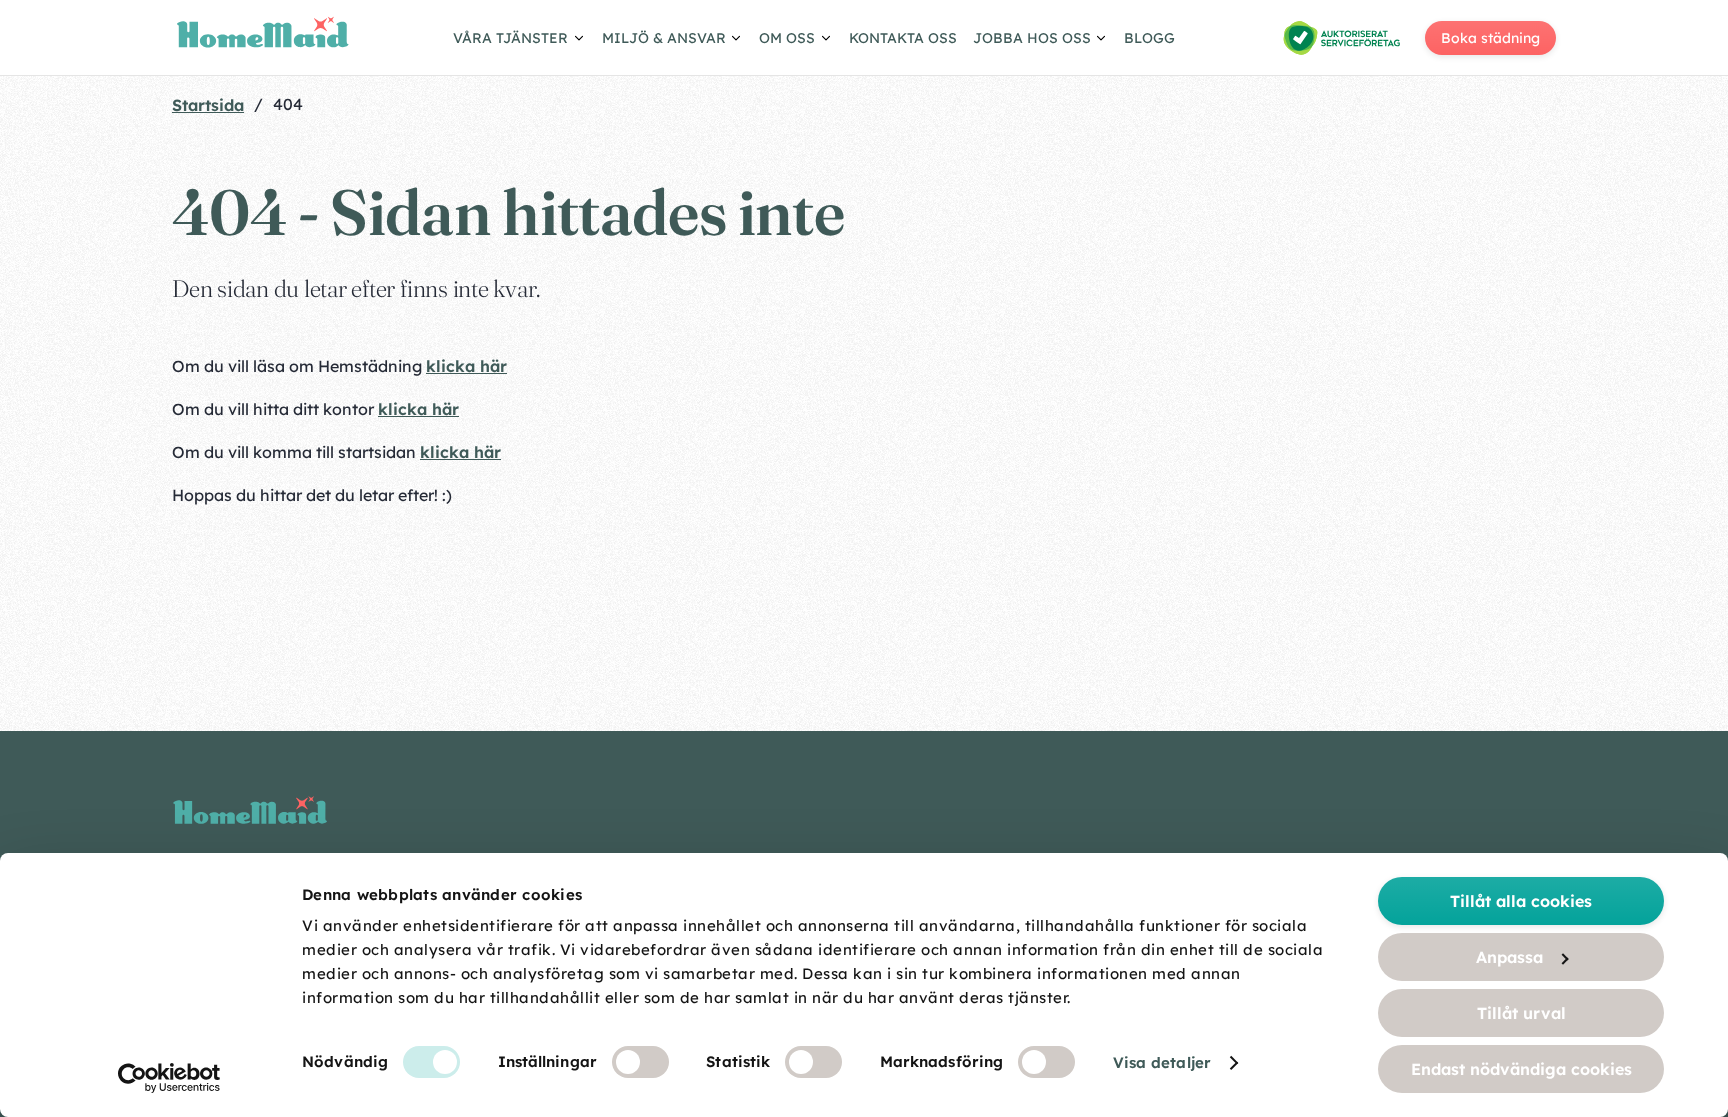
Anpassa (1509, 957)
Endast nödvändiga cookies (1521, 1069)
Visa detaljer (1162, 1062)
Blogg (1149, 38)
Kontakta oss (903, 38)
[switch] (640, 1062)
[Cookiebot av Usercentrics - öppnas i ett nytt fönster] (169, 1078)
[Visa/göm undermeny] (519, 41)
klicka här (466, 366)
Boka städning (1490, 38)
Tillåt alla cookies (1521, 901)
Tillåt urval (1521, 1013)
